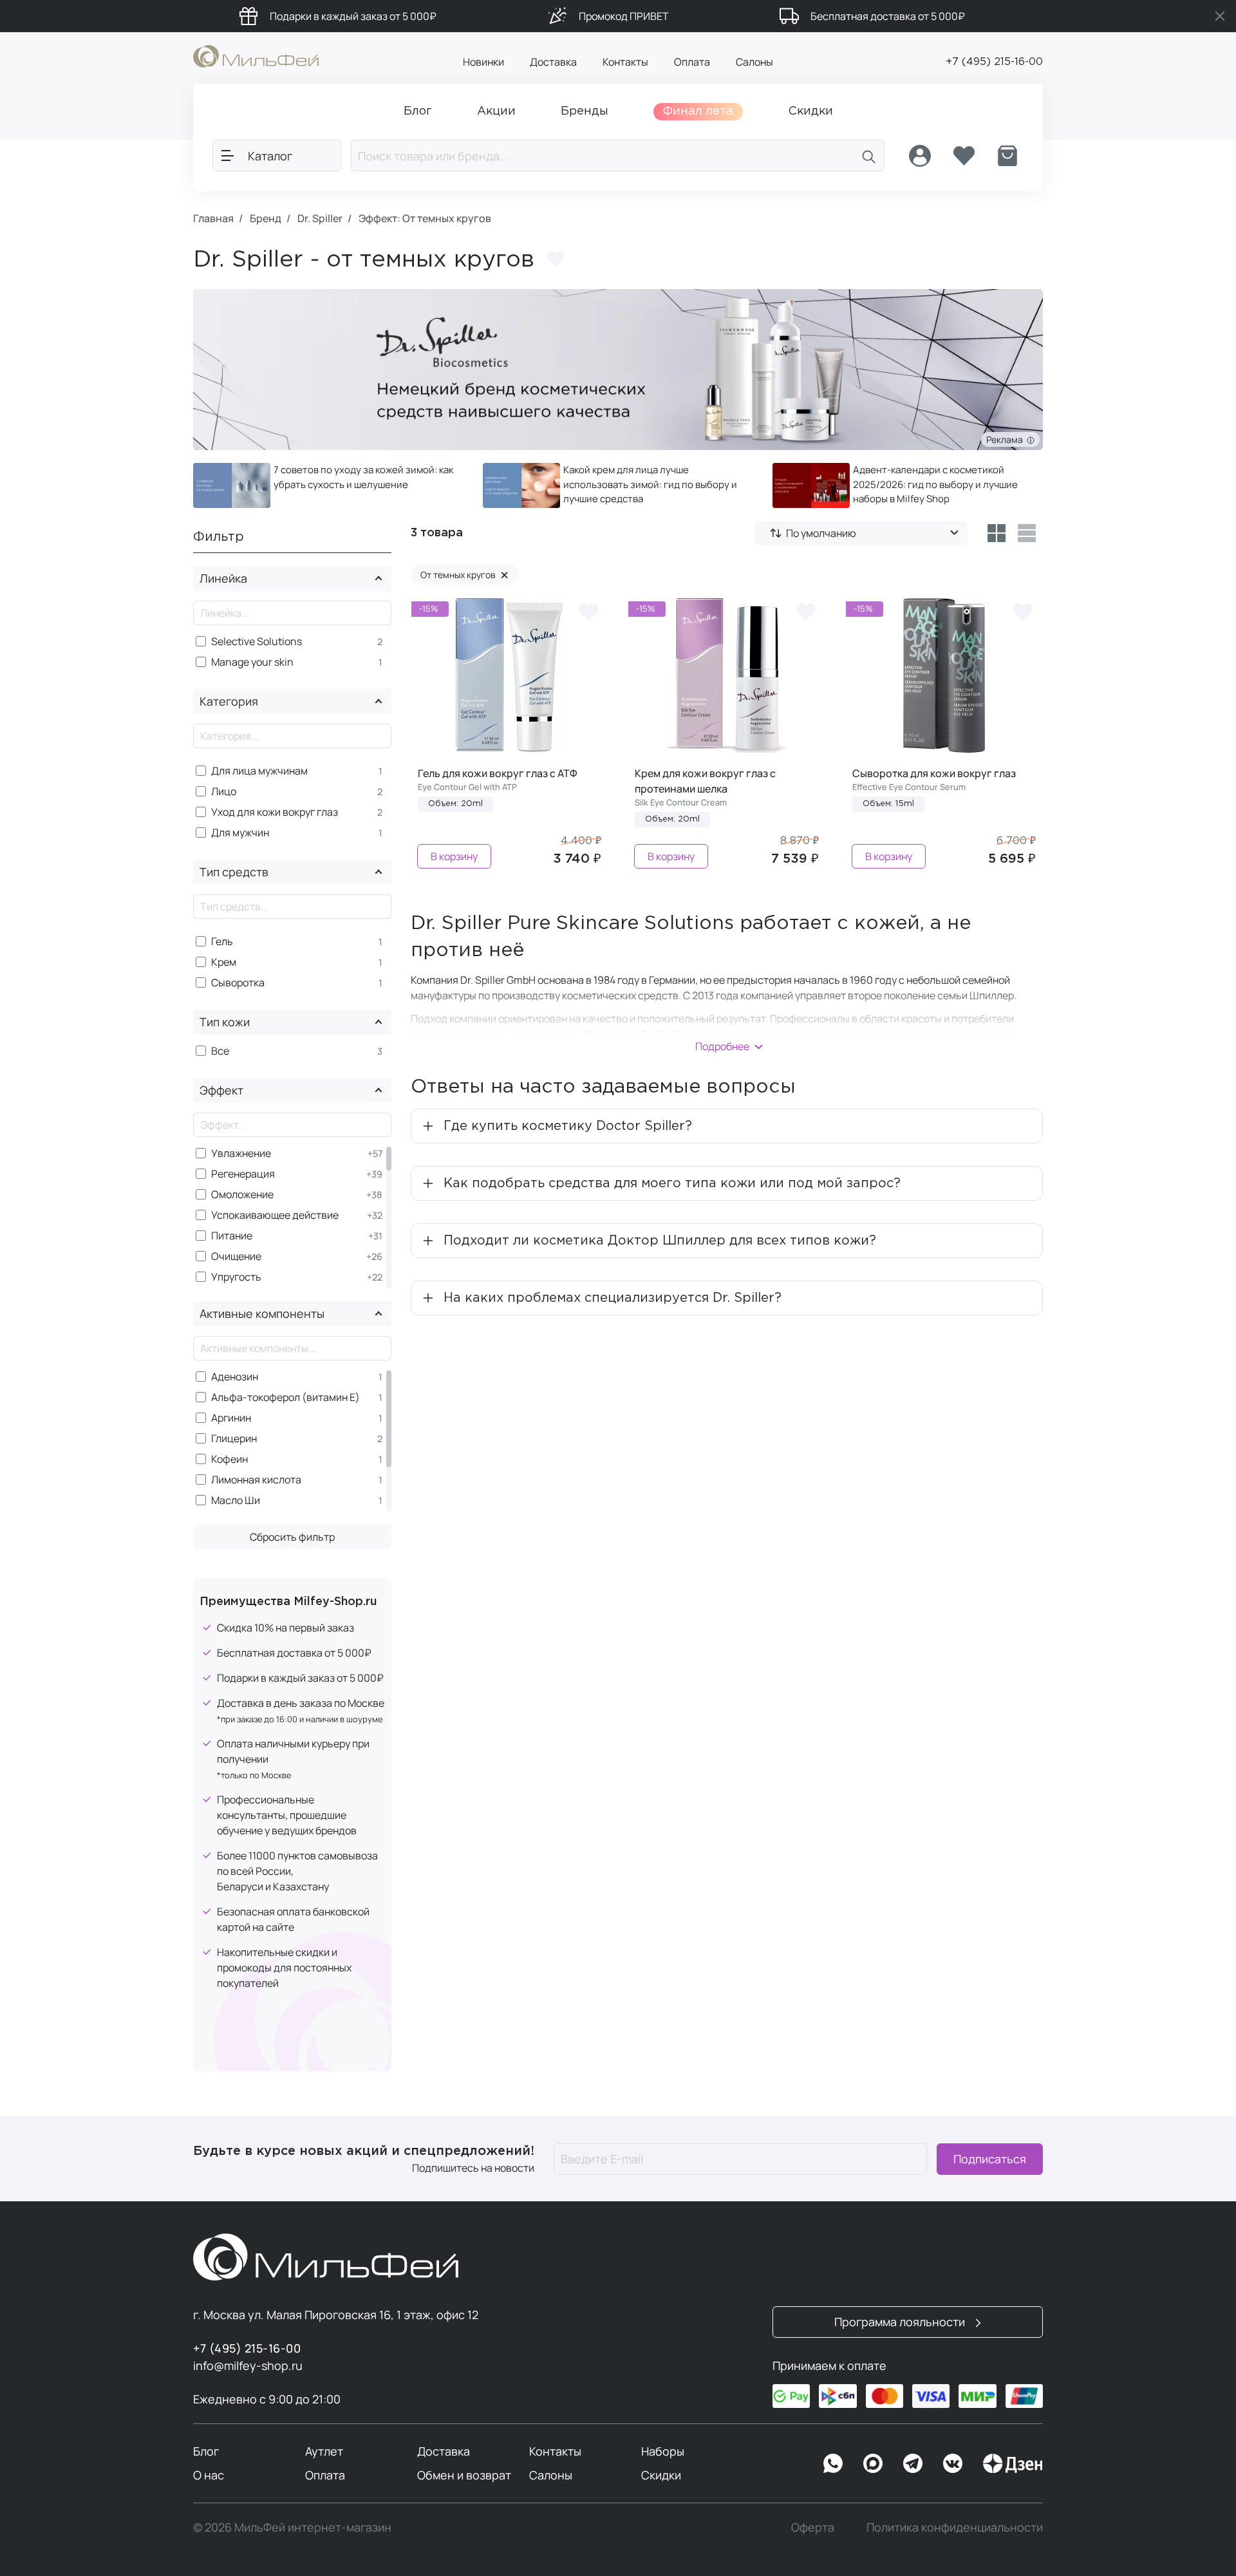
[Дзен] (1013, 2463)
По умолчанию (821, 533)
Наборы (663, 2451)
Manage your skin (252, 662)
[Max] (873, 2463)
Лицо (224, 792)
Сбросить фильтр (292, 1537)
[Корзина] (1007, 156)
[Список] (1027, 533)
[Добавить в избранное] (556, 259)
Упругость (236, 1277)
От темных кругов (464, 575)
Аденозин (235, 1377)
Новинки (483, 62)
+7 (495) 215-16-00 (994, 62)
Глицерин (234, 1439)
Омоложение (242, 1195)
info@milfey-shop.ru (248, 2365)
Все (220, 1051)
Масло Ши (236, 1500)
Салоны (754, 62)
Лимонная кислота (256, 1480)
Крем (224, 962)
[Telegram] (913, 2463)
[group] (328, 485)
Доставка (553, 62)
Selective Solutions (257, 642)
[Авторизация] (920, 156)
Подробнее (722, 1046)
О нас (209, 2475)
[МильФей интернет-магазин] (256, 55)
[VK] (953, 2463)
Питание (232, 1236)
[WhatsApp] (833, 2463)
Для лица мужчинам (259, 771)
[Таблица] (996, 533)
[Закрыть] (1220, 16)
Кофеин (229, 1459)
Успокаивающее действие (275, 1215)
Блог (206, 2451)
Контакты (625, 62)
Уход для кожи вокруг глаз (275, 812)
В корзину (454, 856)
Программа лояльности (901, 2322)
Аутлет (324, 2451)
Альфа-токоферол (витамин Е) (286, 1397)
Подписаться (990, 2159)
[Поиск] (869, 155)
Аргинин (231, 1418)
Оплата (692, 62)
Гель (222, 942)
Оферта (813, 2527)
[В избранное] (588, 611)
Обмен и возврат (464, 2475)
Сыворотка (238, 983)
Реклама (1007, 439)
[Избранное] (964, 156)
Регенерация (243, 1174)
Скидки (661, 2475)
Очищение (236, 1256)
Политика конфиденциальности (955, 2527)
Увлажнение (241, 1153)
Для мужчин (240, 833)
